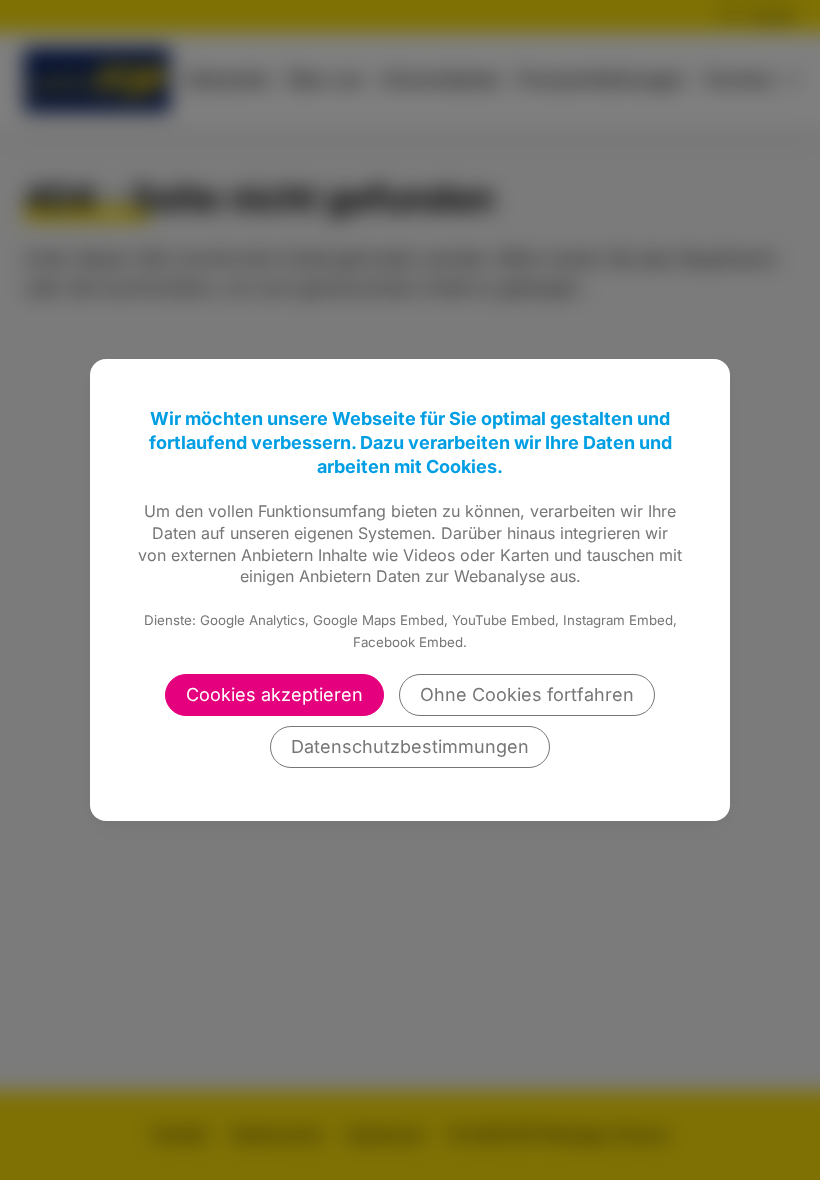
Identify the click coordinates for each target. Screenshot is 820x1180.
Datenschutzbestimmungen (410, 746)
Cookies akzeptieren (274, 694)
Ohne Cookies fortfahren (527, 694)
